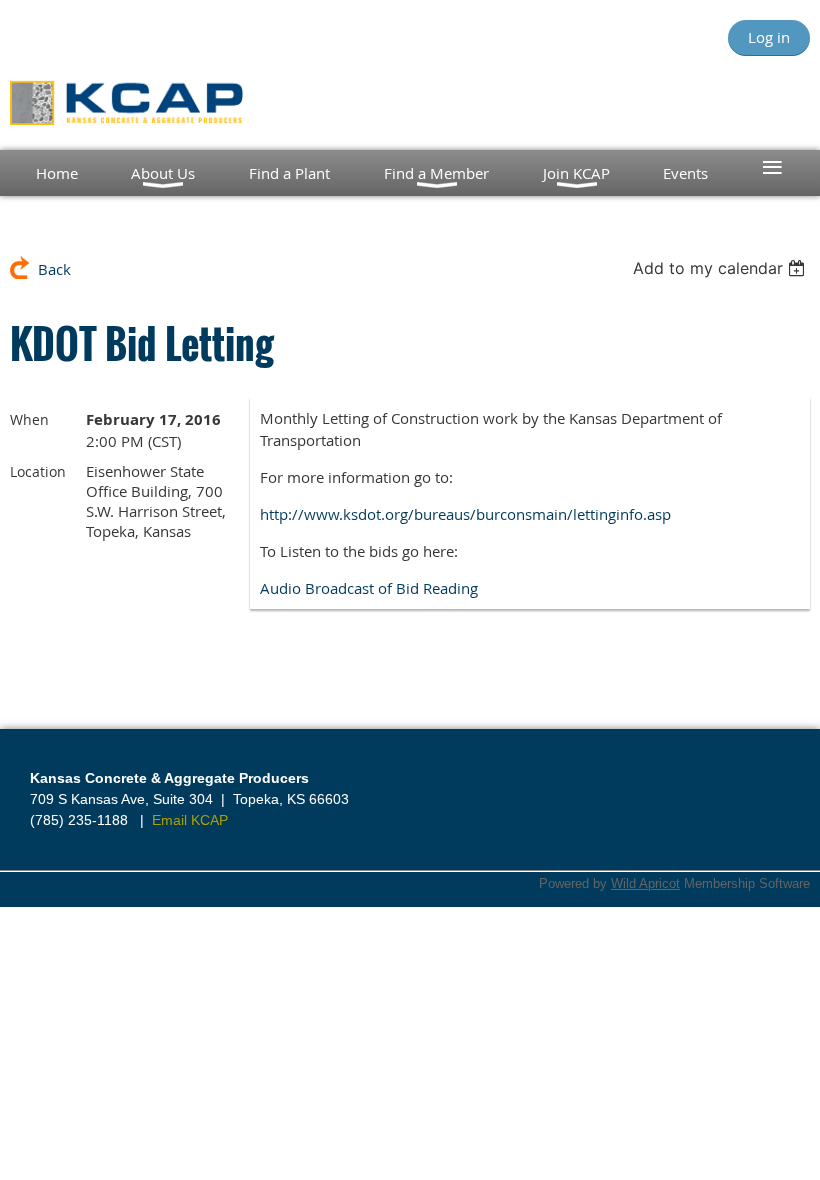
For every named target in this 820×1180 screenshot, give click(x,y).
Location (38, 471)
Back (54, 269)
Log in (769, 37)
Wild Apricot (645, 883)
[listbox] (721, 268)
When (29, 419)
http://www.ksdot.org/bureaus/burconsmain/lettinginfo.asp (465, 514)
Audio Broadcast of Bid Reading (369, 588)
